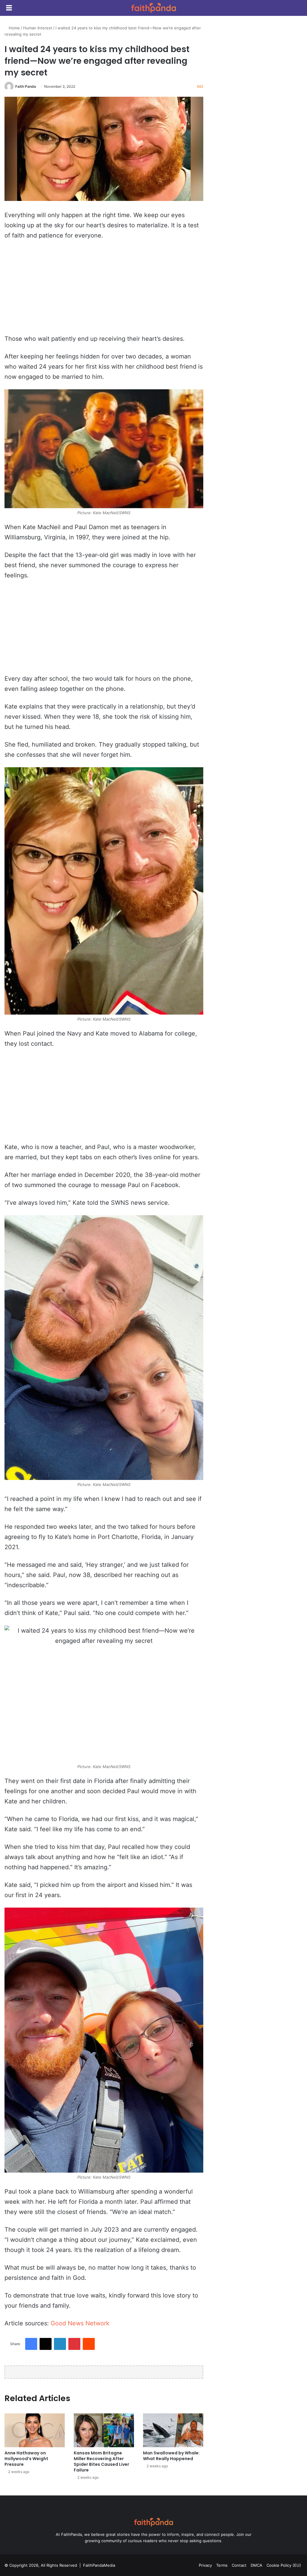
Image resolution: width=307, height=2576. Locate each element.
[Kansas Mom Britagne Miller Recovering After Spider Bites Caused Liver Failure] (104, 2430)
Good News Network (80, 2323)
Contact (239, 2565)
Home (14, 28)
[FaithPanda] (153, 8)
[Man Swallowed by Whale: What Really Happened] (173, 2430)
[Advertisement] (104, 290)
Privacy (205, 2565)
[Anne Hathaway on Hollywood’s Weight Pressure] (35, 2430)
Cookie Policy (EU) (284, 2565)
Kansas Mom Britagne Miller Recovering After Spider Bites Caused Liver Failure (101, 2461)
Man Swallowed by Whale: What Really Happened (171, 2456)
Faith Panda (26, 86)
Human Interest (38, 28)
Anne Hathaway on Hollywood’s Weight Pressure (26, 2459)
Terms (222, 2565)
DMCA (256, 2565)
